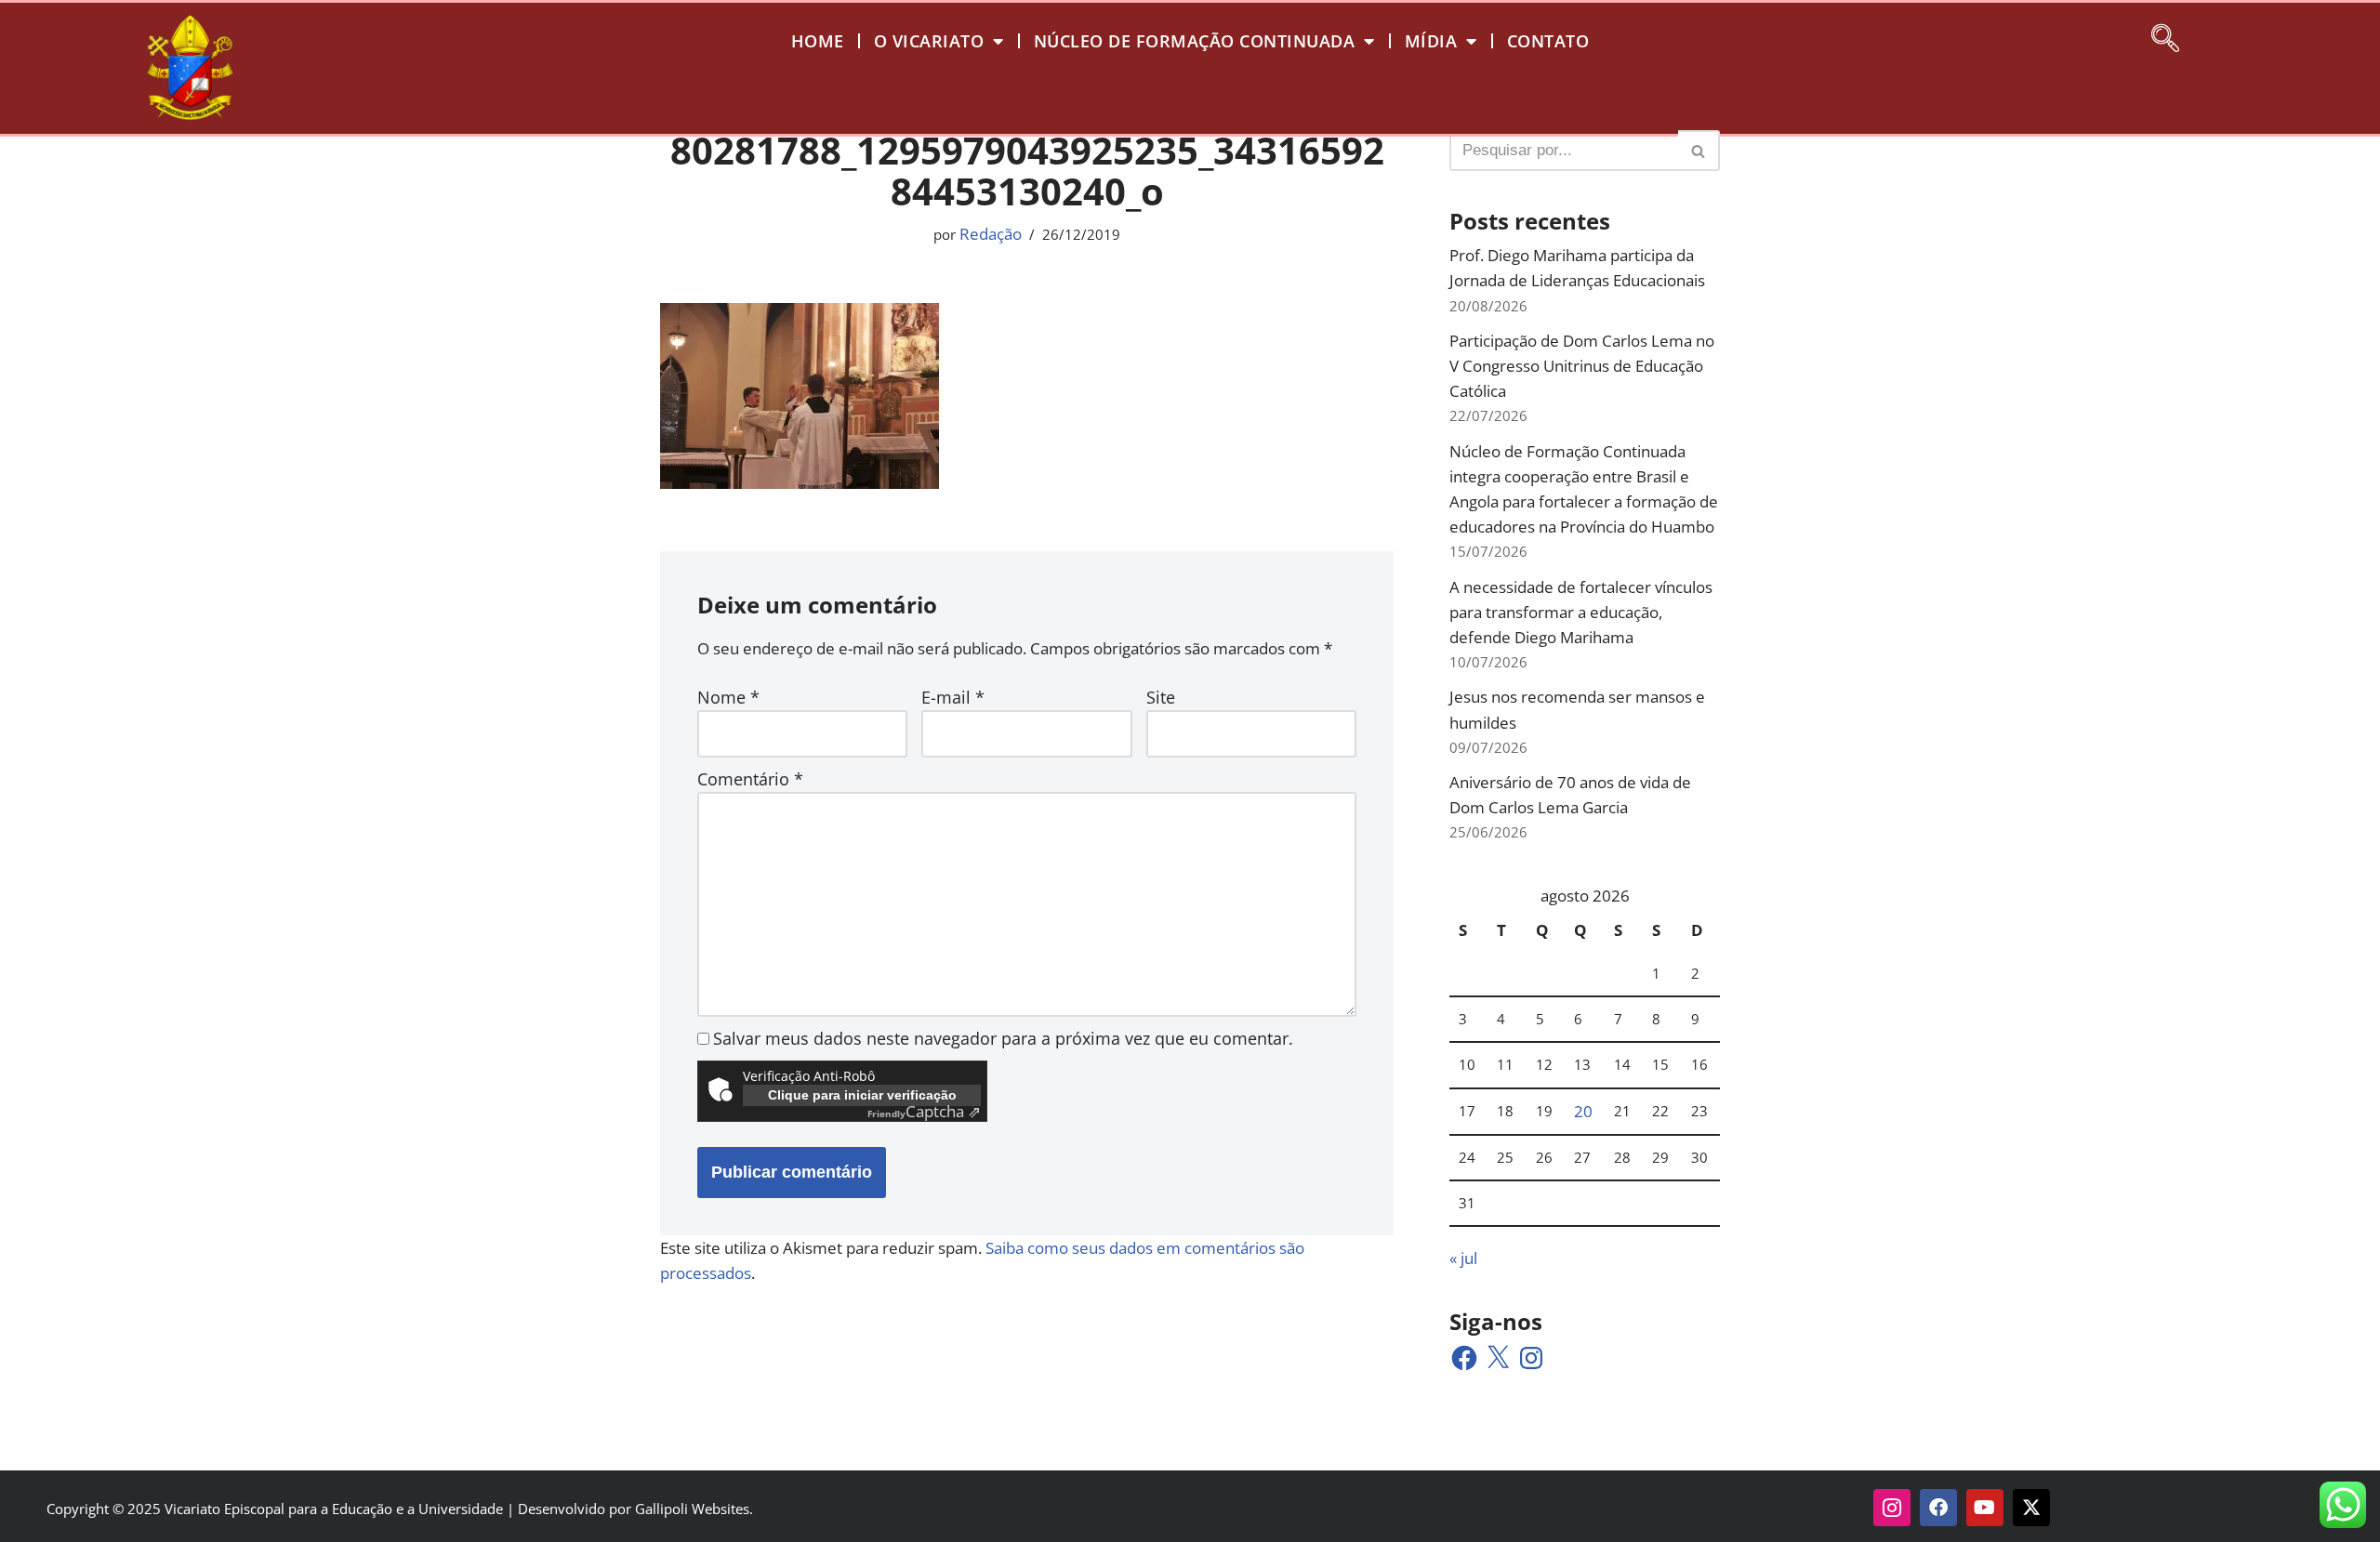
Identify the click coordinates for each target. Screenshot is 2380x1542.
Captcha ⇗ (924, 1111)
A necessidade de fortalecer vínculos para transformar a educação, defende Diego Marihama (1581, 612)
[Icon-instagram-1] (1892, 1508)
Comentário (750, 779)
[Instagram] (1531, 1358)
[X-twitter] (2031, 1508)
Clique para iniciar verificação (862, 1095)
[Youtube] (1985, 1508)
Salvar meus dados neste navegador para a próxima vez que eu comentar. (1003, 1038)
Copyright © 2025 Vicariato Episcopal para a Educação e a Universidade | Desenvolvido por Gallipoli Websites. (400, 1509)
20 (1583, 1111)
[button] (2165, 35)
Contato (1548, 41)
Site (1161, 697)
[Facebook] (1464, 1358)
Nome (728, 697)
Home (818, 41)
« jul (1463, 1258)
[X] (1498, 1358)
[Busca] (1699, 151)
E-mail (953, 697)
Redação (991, 234)
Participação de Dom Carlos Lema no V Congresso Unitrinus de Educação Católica (1582, 366)
